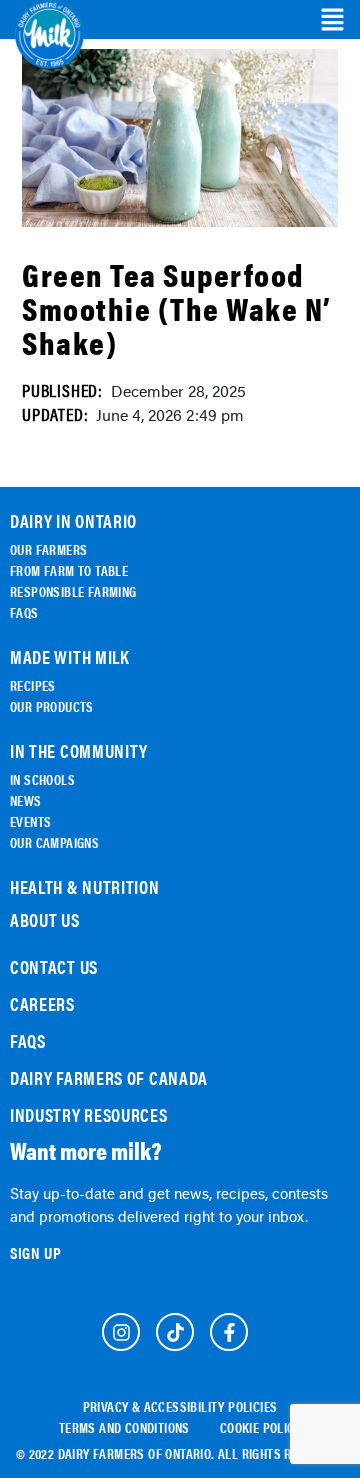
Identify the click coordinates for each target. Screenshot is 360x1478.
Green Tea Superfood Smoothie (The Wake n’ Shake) (177, 307)
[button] (332, 20)
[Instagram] (121, 1332)
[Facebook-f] (229, 1332)
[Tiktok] (175, 1332)
